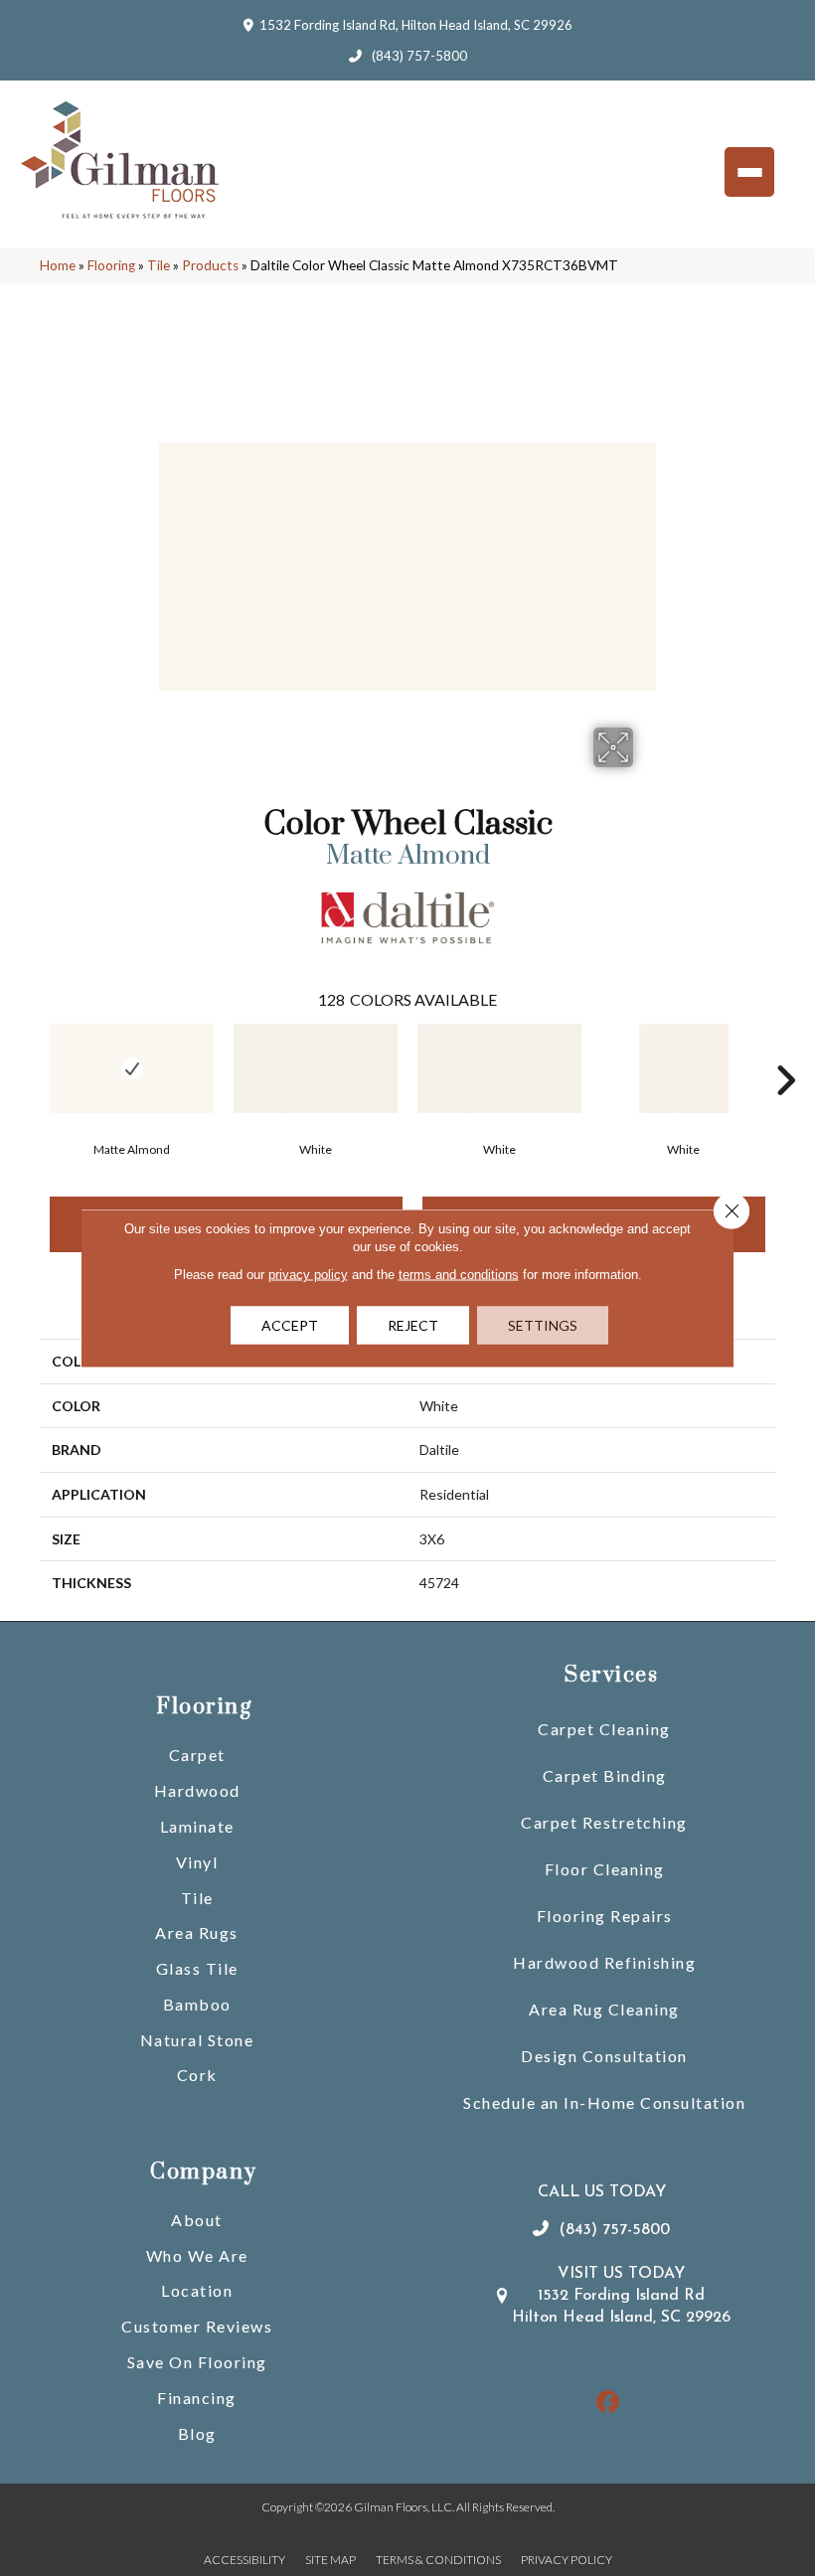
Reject (413, 1325)
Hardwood (197, 1790)
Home (58, 265)
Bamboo (197, 2004)
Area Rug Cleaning (604, 2009)
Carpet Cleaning (604, 1729)
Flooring (111, 265)
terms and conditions (459, 1275)
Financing (197, 2398)
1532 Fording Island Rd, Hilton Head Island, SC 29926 (416, 25)
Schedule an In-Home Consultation (604, 2102)
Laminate (197, 1826)
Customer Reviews (197, 2326)
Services (611, 1675)
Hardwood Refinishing (604, 1962)
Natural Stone (197, 2040)
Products (210, 265)
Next (785, 1050)
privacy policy (308, 1275)
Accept (290, 1325)
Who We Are (197, 2255)
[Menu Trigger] (749, 172)
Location (197, 2290)
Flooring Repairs (605, 1916)
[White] (316, 1068)
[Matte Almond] (132, 1068)
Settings (543, 1325)
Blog (197, 2433)
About (197, 2220)
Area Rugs (197, 1932)
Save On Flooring (197, 2362)
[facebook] (609, 2403)
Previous (30, 1050)
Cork (197, 2075)
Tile (159, 265)
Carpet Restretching (604, 1822)
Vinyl (197, 1862)
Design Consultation (604, 2056)
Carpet (197, 1755)
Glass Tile (197, 1968)
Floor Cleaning (605, 1869)
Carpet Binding (605, 1775)
